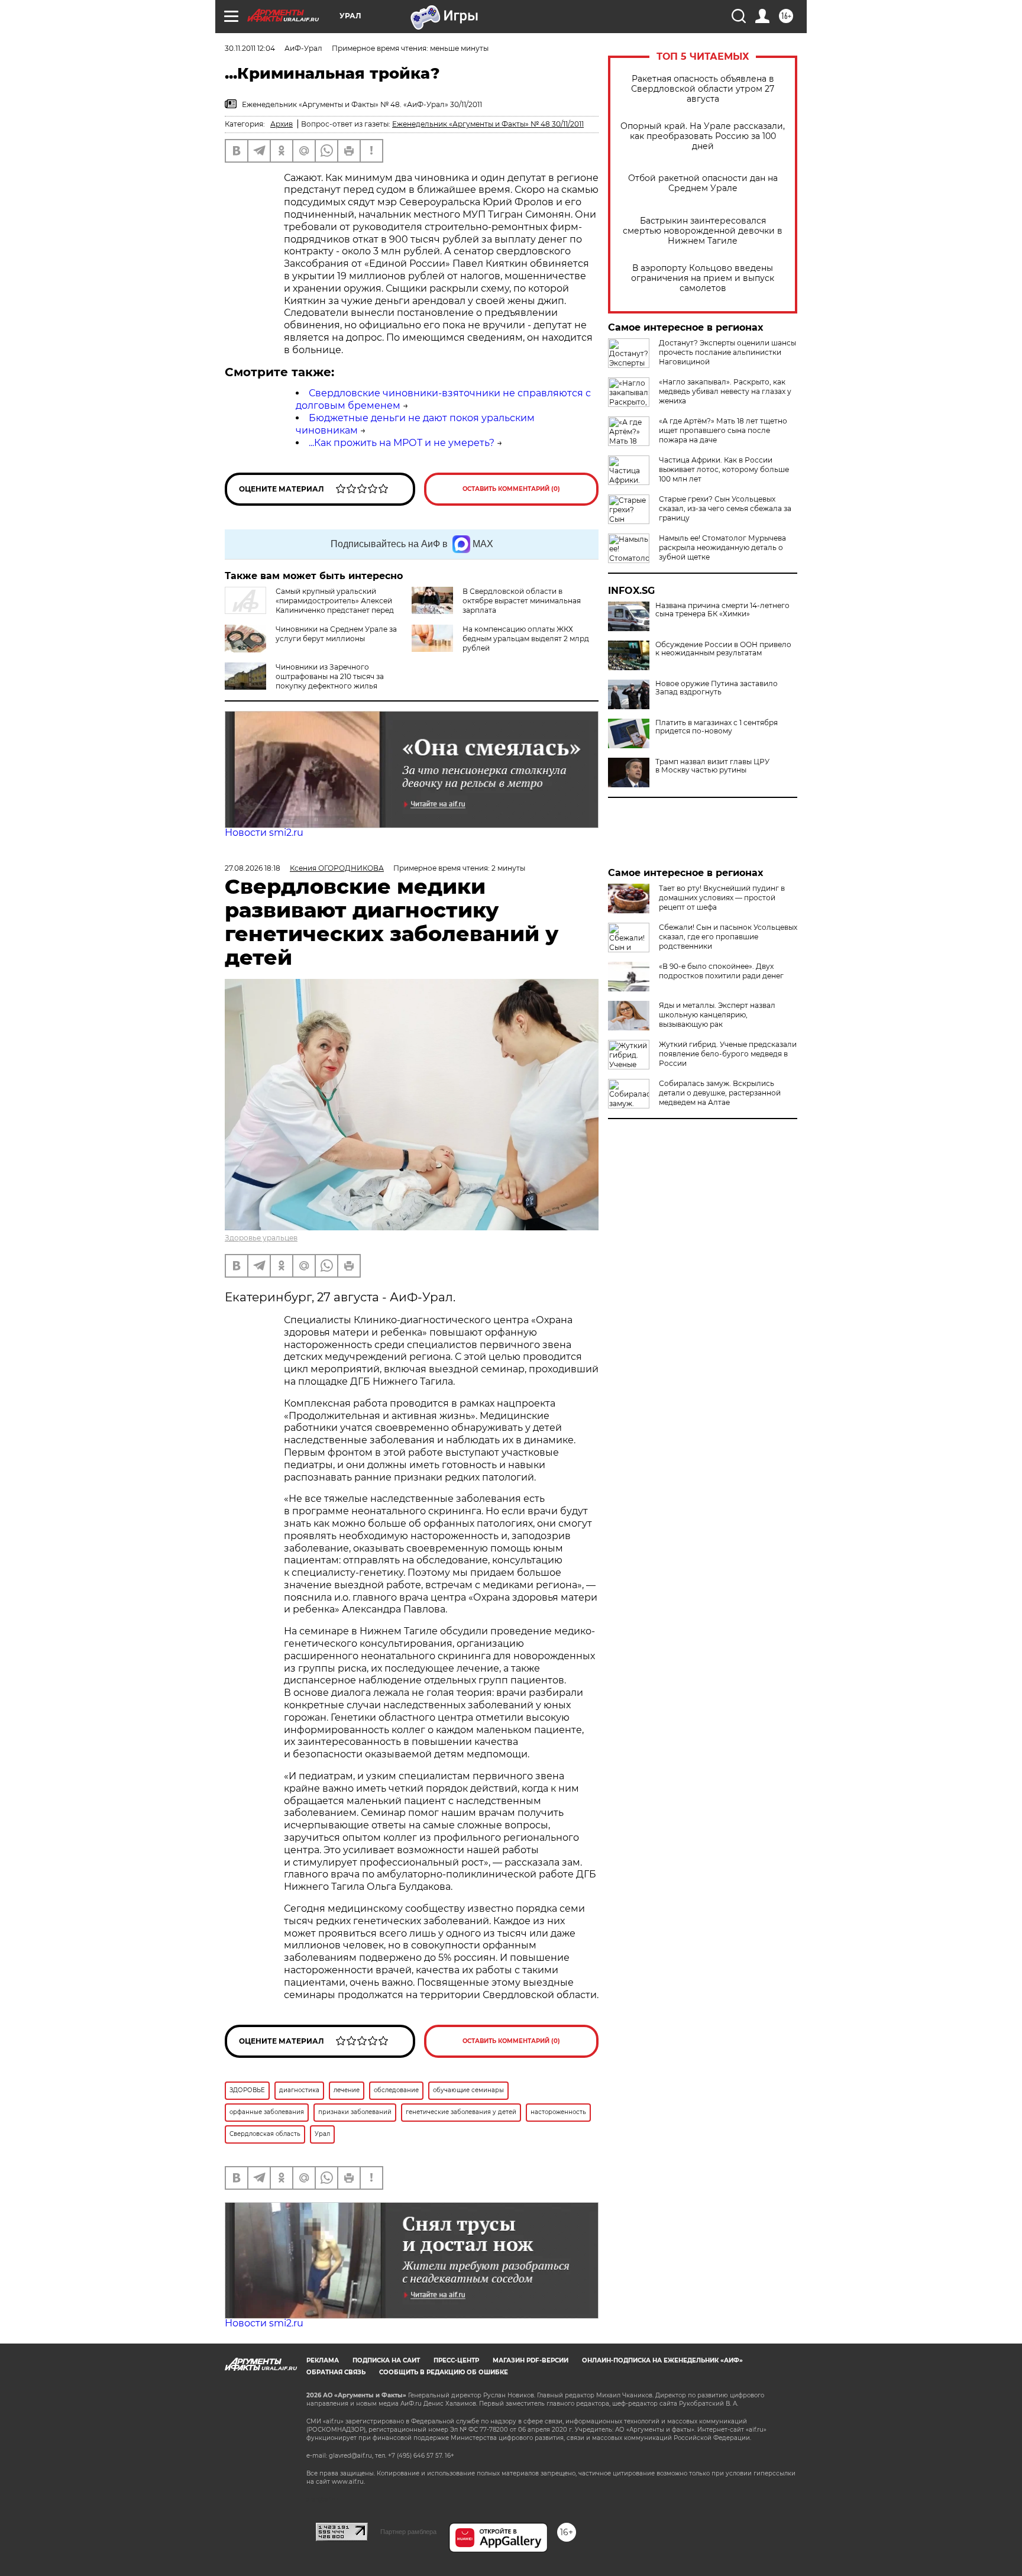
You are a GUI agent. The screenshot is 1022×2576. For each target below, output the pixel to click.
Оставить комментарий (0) (511, 489)
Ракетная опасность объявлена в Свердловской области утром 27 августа (703, 89)
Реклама (323, 2360)
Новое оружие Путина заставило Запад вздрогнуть (717, 688)
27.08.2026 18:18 (253, 868)
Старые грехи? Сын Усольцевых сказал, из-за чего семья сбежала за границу (725, 508)
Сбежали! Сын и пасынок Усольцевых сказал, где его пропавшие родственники (728, 937)
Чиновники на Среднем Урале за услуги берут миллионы (336, 634)
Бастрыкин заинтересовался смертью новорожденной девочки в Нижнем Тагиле (703, 231)
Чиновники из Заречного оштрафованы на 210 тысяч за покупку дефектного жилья (330, 676)
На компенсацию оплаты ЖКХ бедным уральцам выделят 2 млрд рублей (526, 639)
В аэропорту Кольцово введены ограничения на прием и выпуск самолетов (703, 278)
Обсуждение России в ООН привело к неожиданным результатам (723, 649)
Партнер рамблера (408, 2532)
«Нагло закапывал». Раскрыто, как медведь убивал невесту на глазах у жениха (725, 391)
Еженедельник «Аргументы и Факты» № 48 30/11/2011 (488, 124)
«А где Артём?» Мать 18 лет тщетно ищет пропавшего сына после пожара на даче (723, 430)
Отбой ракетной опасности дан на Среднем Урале (703, 183)
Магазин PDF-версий (531, 2360)
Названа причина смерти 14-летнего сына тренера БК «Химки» (722, 610)
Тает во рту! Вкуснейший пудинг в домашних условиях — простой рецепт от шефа (722, 898)
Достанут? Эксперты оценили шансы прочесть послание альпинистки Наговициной (727, 352)
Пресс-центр (456, 2360)
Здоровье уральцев (261, 1238)
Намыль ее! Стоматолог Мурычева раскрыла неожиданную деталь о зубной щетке (722, 547)
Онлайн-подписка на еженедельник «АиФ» (662, 2360)
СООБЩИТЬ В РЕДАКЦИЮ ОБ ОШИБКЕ (444, 2372)
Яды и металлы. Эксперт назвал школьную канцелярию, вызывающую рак (717, 1015)
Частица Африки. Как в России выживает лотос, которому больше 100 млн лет (724, 469)
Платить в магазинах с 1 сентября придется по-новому (717, 727)
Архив (282, 124)
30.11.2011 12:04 (250, 48)
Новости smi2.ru (264, 833)
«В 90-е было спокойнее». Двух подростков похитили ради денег (721, 971)
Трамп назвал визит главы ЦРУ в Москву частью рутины (712, 766)
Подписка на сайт (386, 2360)
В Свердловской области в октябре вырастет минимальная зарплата (522, 601)
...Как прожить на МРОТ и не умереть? (402, 443)
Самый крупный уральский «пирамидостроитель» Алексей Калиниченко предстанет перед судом (309, 605)
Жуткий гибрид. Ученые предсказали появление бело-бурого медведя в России (728, 1054)
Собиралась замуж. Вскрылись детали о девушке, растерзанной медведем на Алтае (720, 1093)
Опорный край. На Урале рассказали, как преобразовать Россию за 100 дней (703, 136)
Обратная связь (336, 2372)
